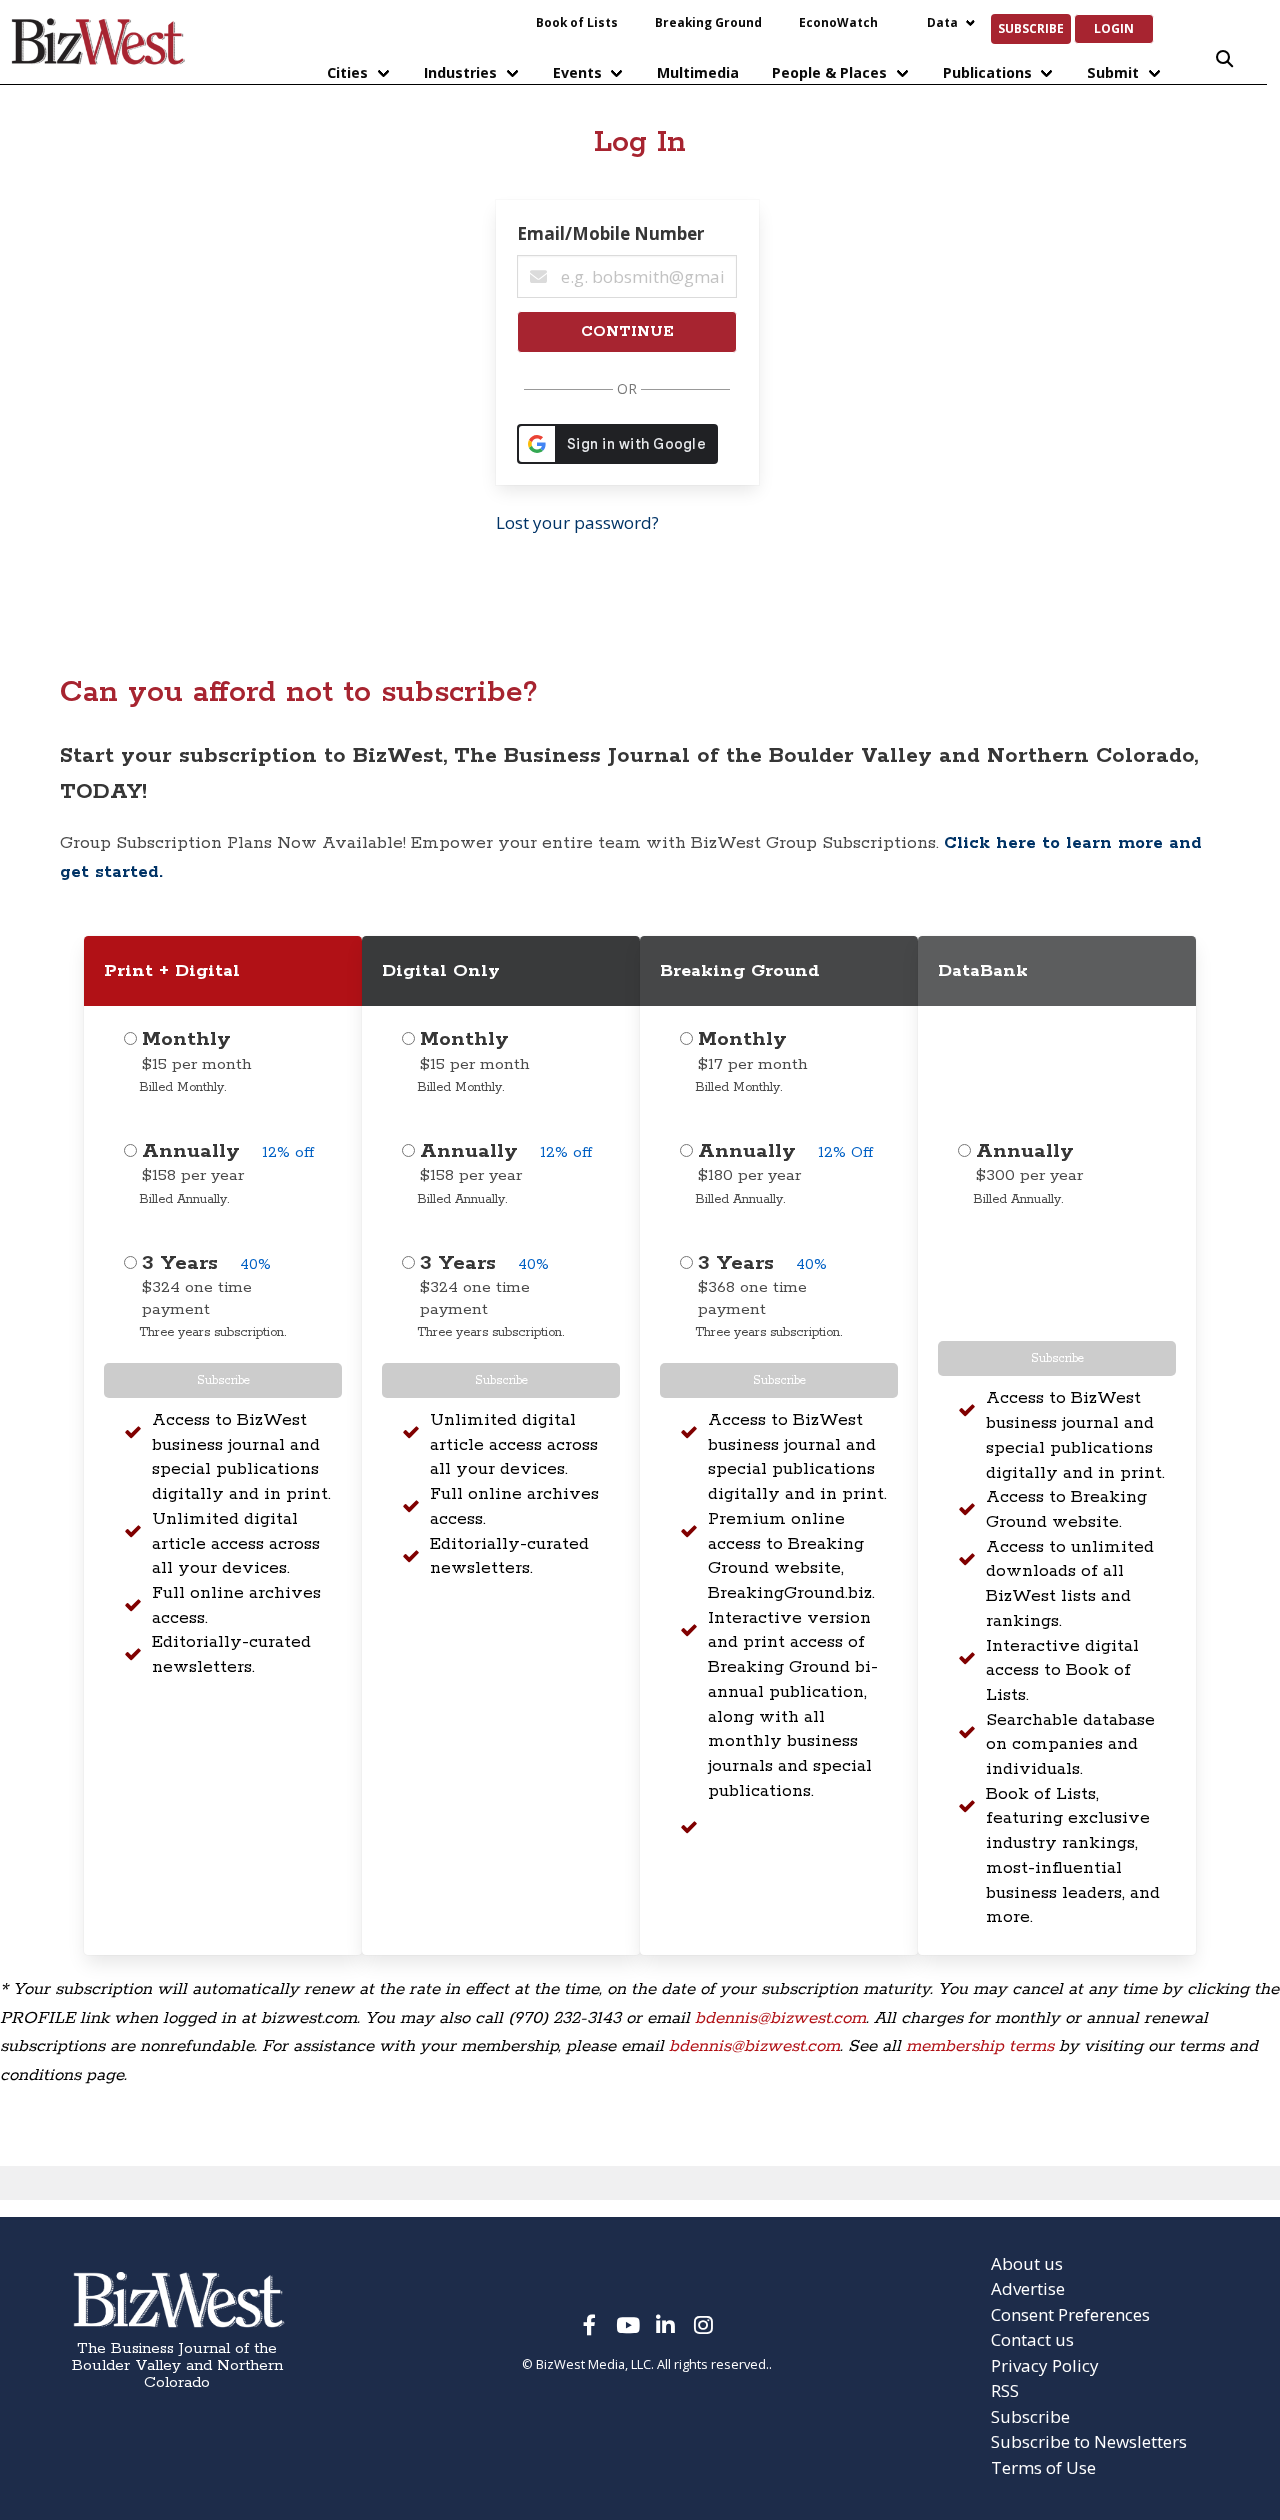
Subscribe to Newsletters (1089, 2441)
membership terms (980, 2046)
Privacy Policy (1045, 2365)
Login (1114, 28)
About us (1027, 2263)
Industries (460, 72)
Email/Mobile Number (610, 233)
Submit (1113, 72)
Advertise (1028, 2288)
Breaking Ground (708, 22)
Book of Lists (577, 22)
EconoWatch (838, 22)
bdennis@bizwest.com (780, 2018)
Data (942, 22)
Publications (987, 72)
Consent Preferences (1070, 2314)
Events (577, 72)
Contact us (1032, 2339)
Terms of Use (1043, 2467)
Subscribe (1031, 28)
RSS (1005, 2390)
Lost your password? (577, 522)
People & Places (829, 72)
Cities (347, 72)
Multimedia (698, 72)
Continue (627, 331)
